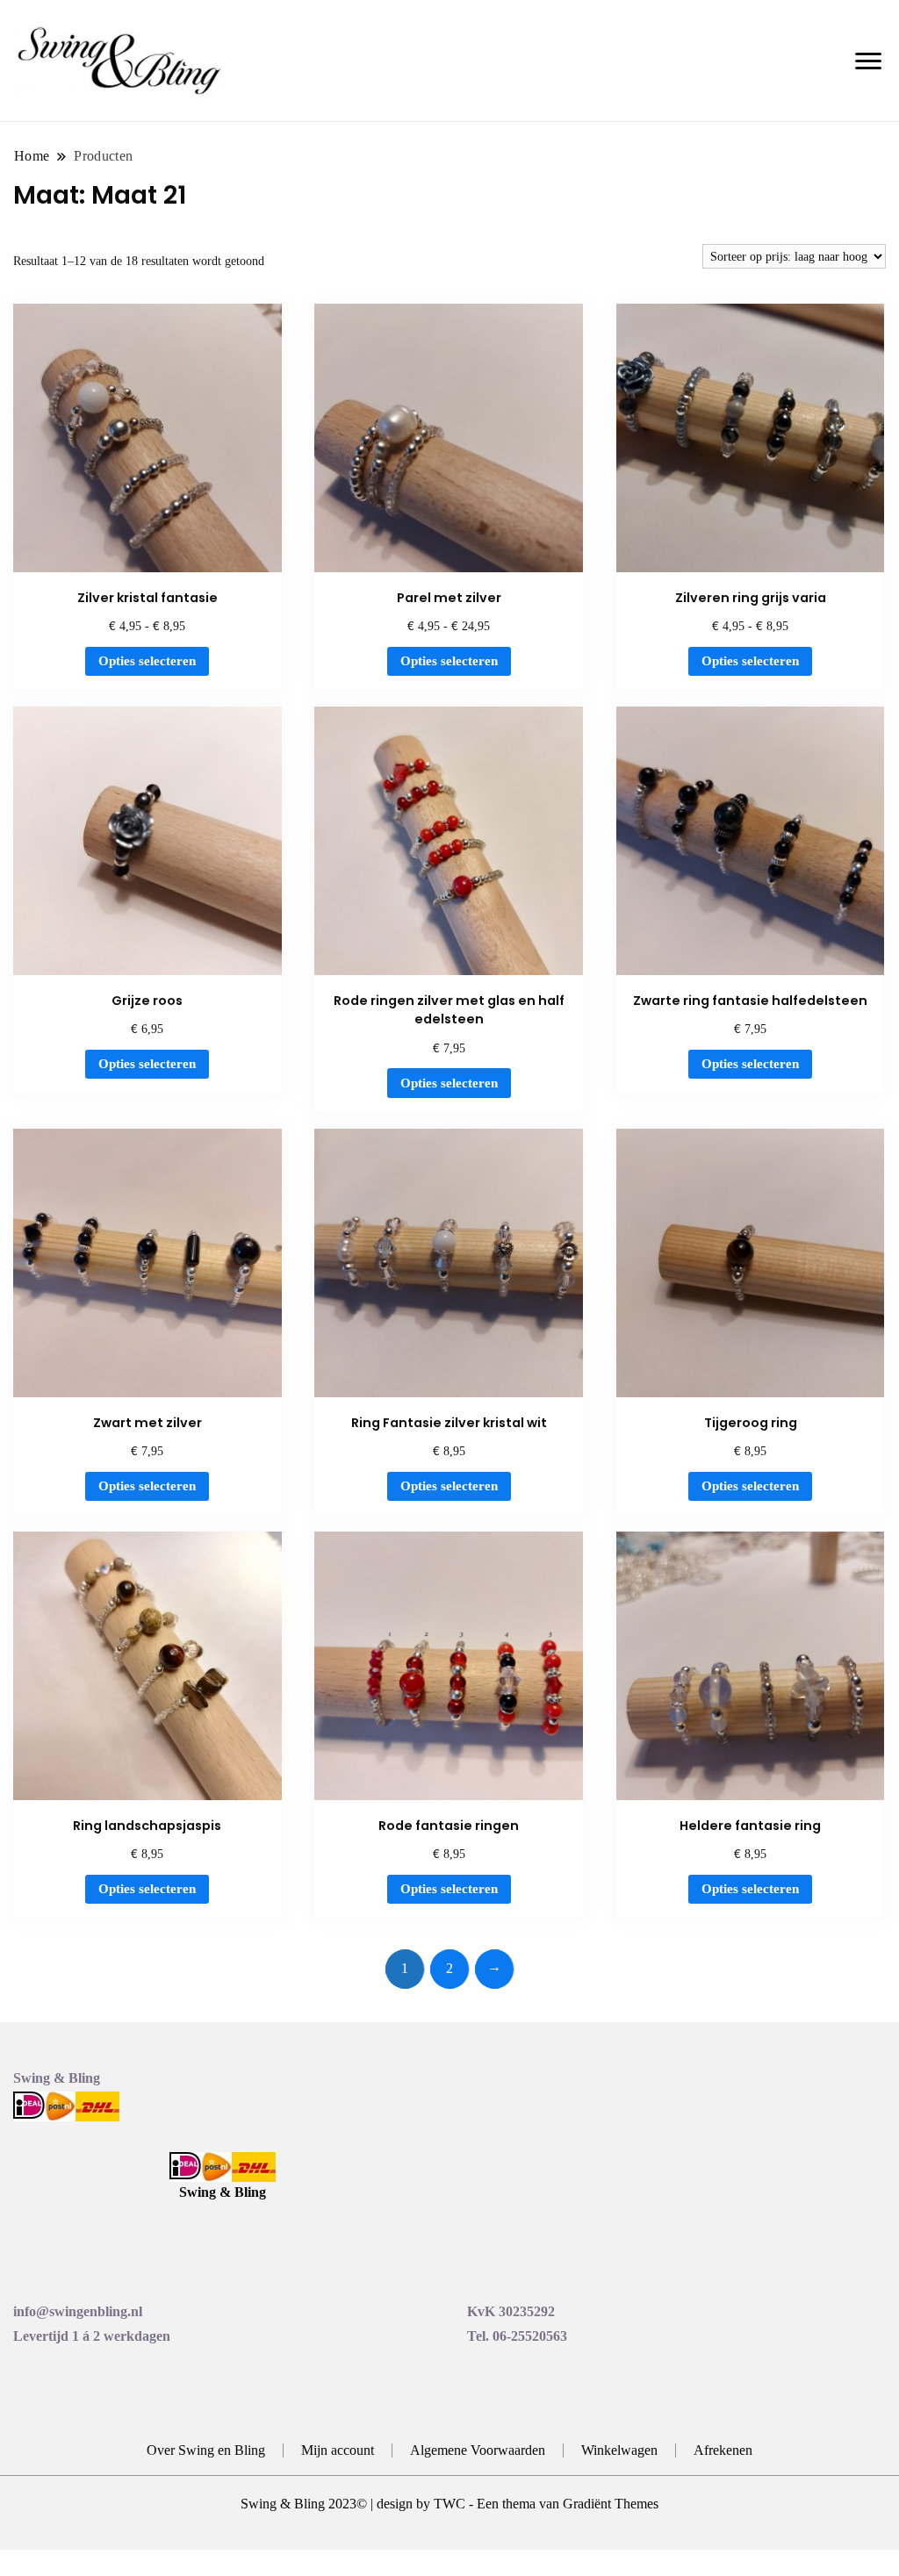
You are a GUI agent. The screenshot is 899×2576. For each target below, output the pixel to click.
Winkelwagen (619, 2450)
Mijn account (338, 2450)
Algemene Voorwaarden (478, 2450)
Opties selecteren (147, 661)
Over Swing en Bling (206, 2450)
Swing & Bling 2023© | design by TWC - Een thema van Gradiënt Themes (449, 2504)
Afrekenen (723, 2450)
